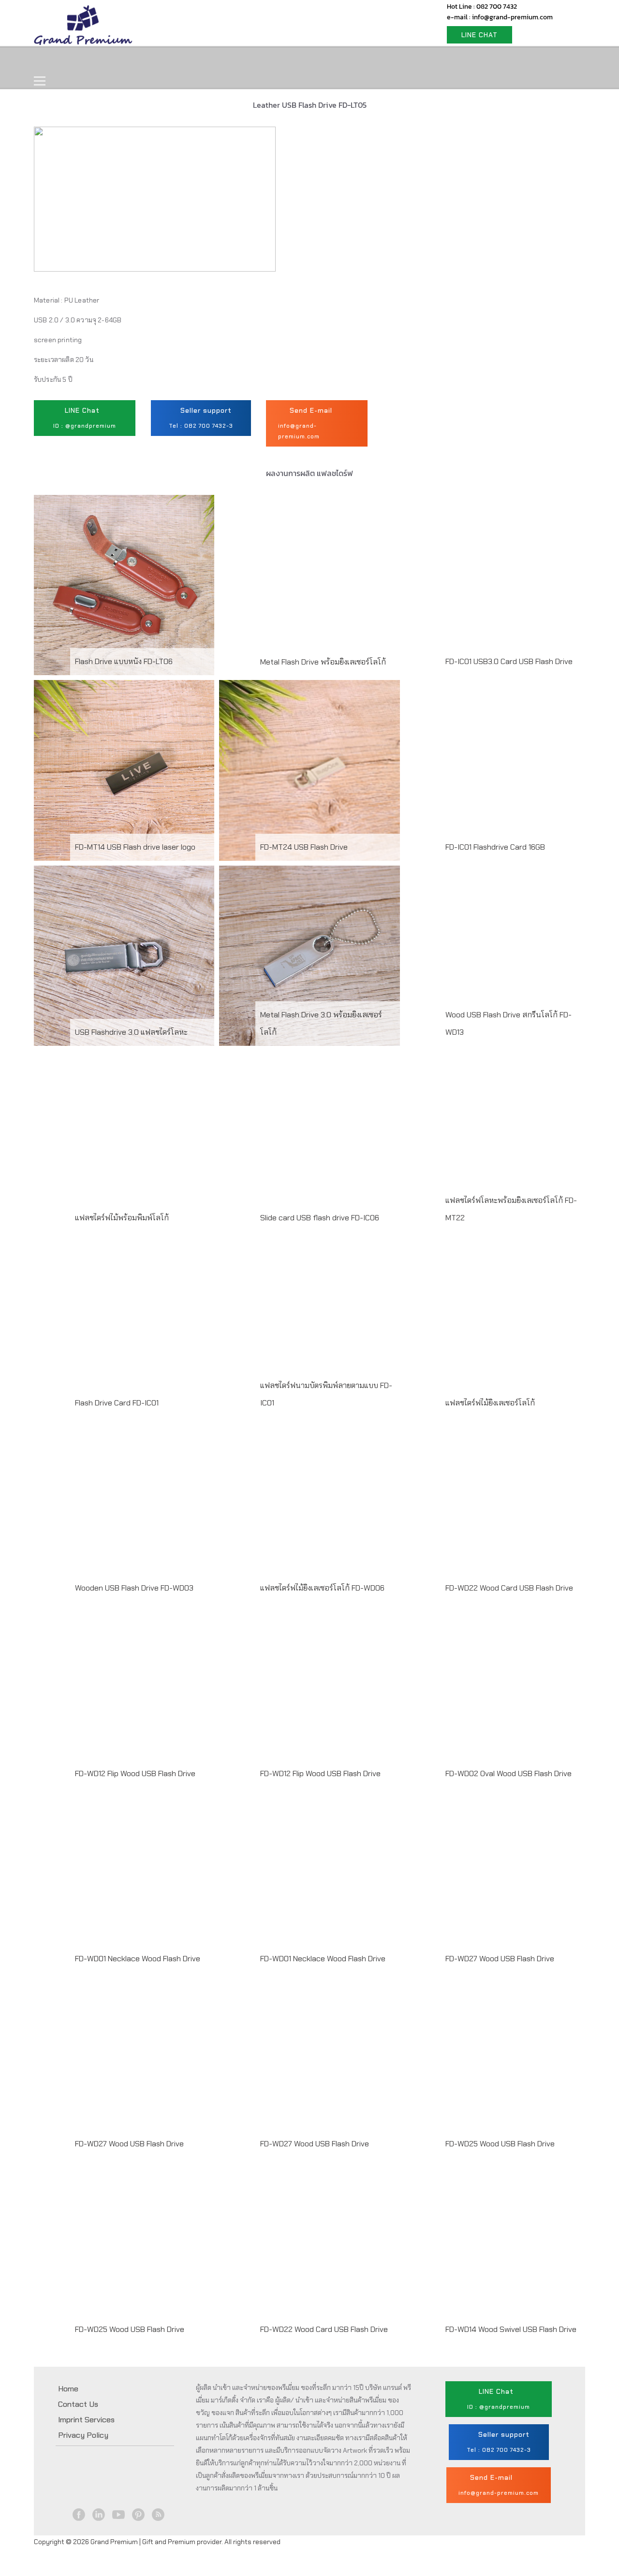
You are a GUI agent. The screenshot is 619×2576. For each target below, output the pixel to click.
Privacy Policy (83, 2435)
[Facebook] (79, 2515)
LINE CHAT (479, 35)
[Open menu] (40, 81)
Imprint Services (86, 2420)
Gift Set (164, 61)
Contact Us (279, 61)
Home (57, 61)
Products (108, 61)
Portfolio (218, 61)
